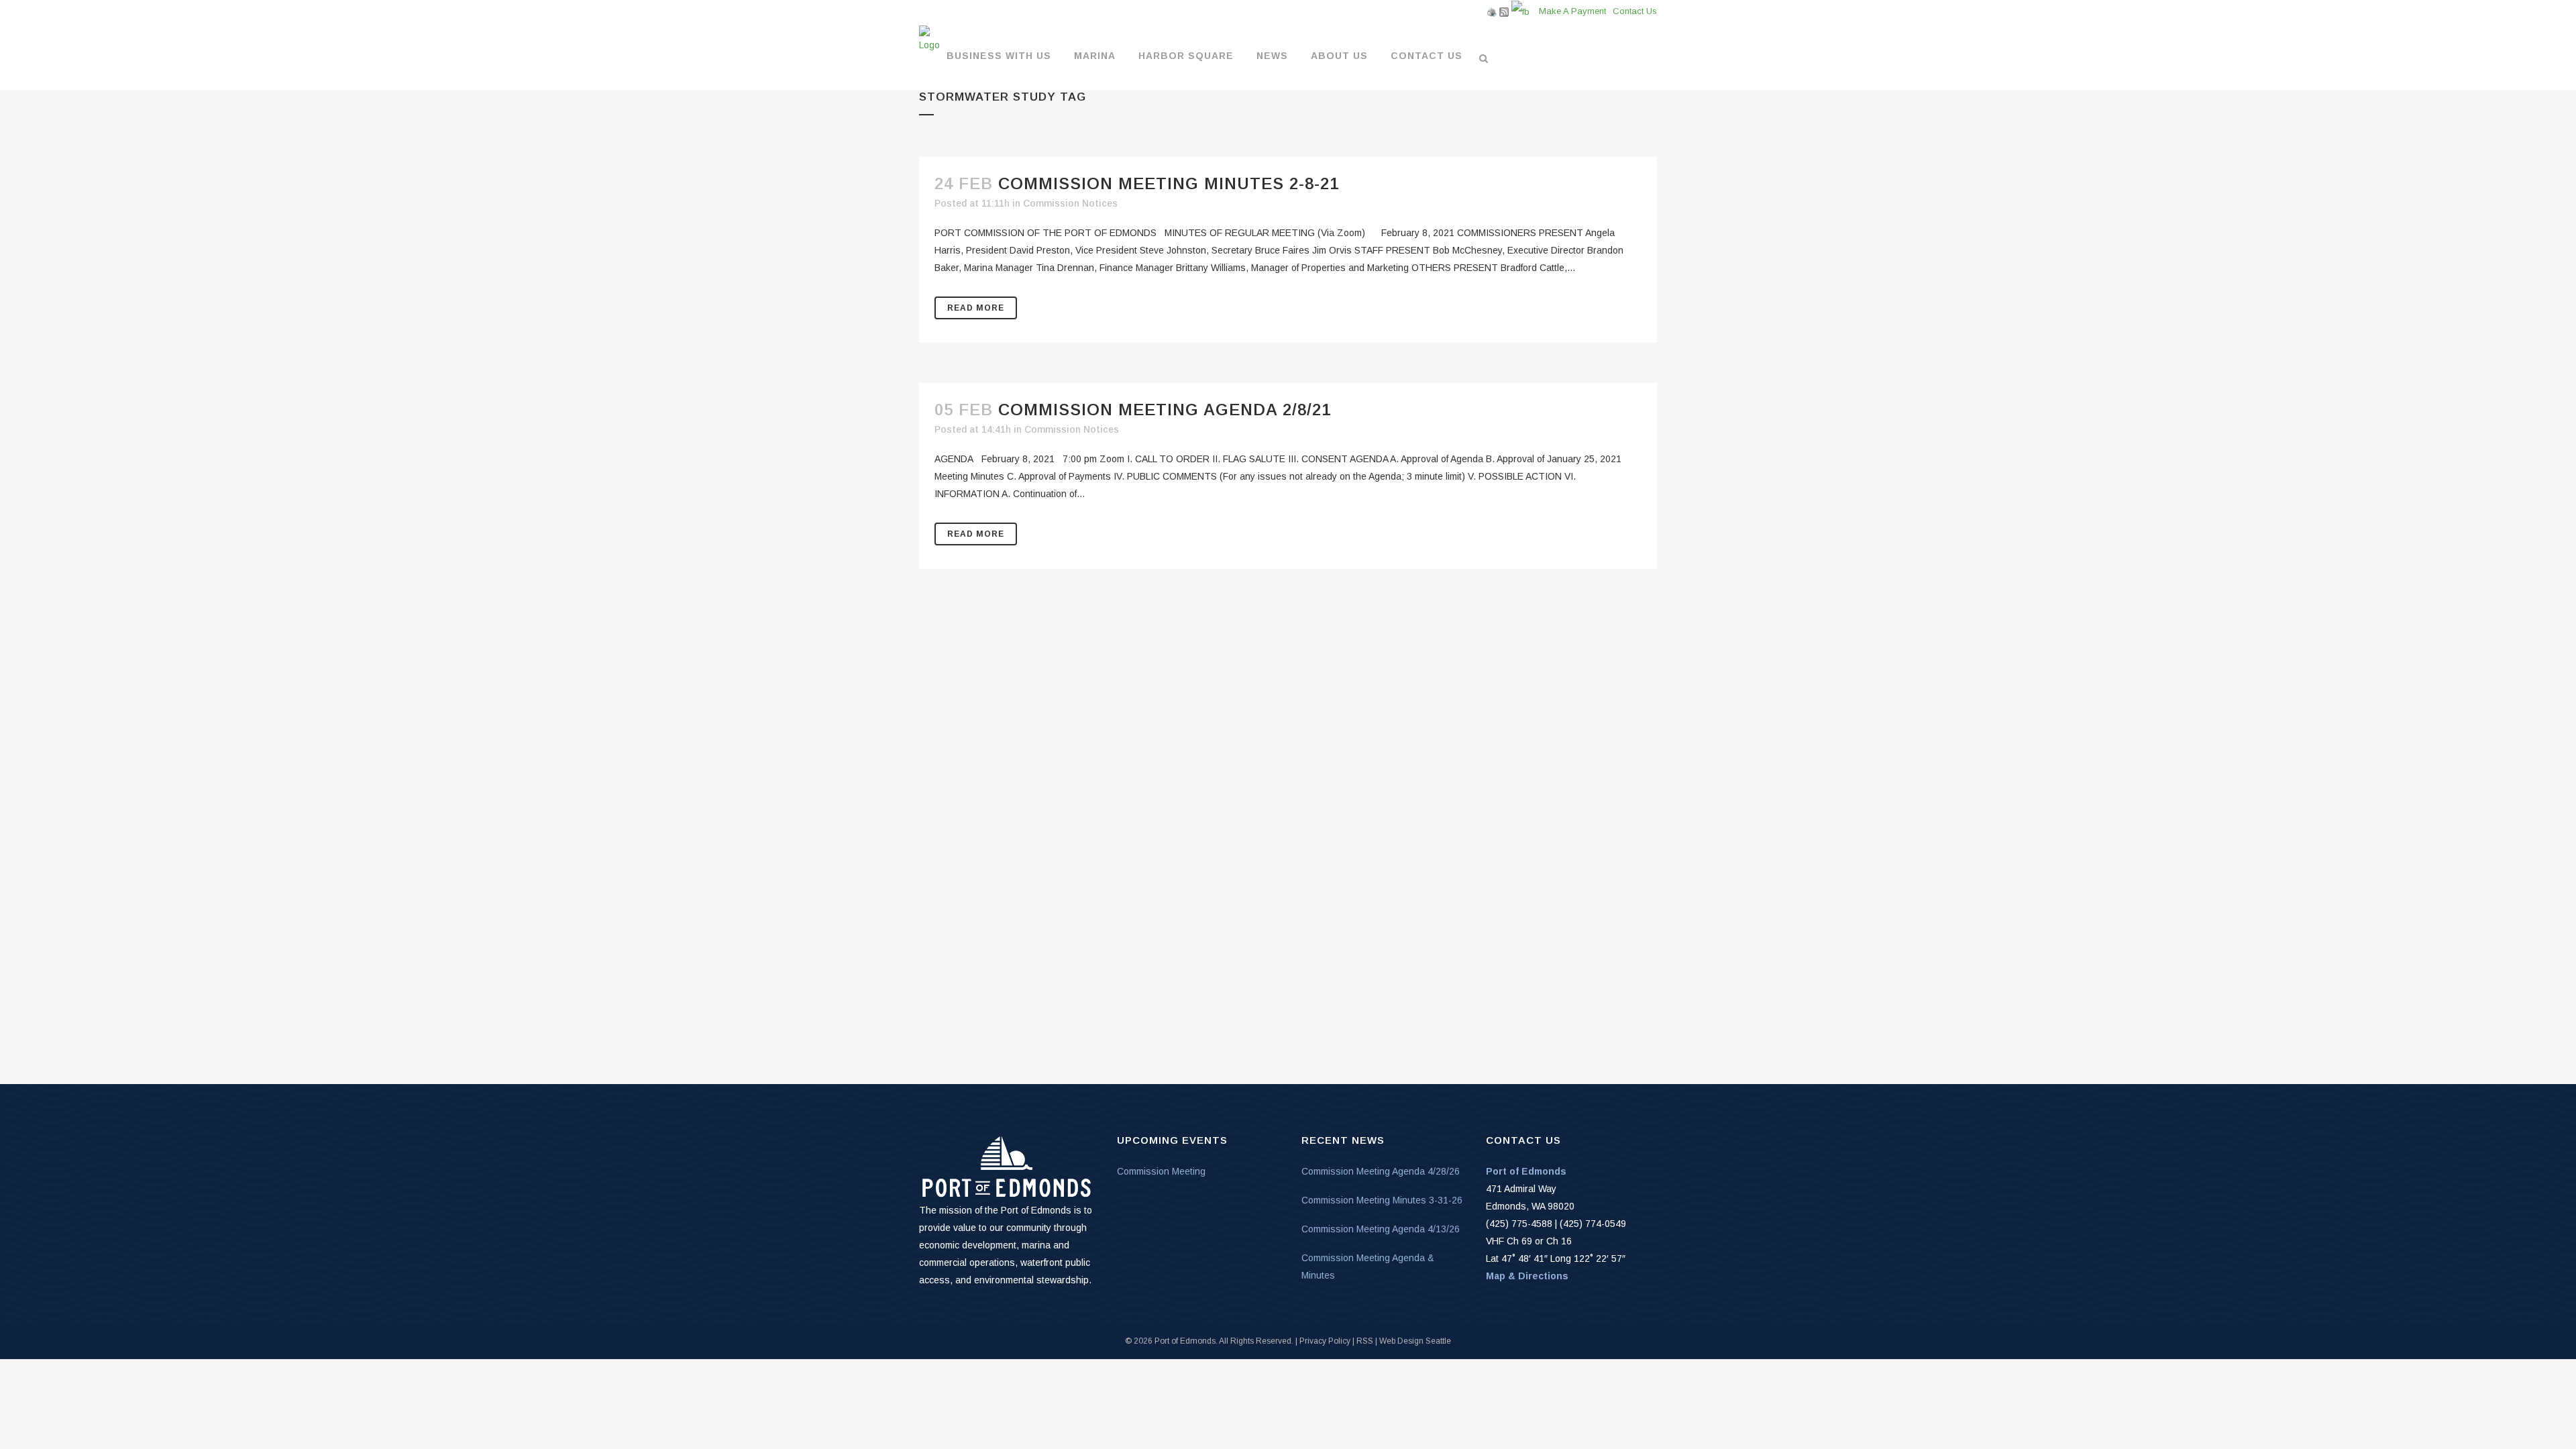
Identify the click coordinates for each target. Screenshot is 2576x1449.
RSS (1365, 1341)
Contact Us (1635, 11)
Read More (976, 308)
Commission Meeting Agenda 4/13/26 (1381, 1229)
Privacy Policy (1325, 1341)
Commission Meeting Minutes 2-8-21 (1169, 183)
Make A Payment (1572, 11)
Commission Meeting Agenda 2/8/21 (1165, 410)
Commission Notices (1070, 203)
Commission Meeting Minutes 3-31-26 (1382, 1200)
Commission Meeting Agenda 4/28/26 (1381, 1171)
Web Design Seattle (1415, 1341)
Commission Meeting (1161, 1171)
